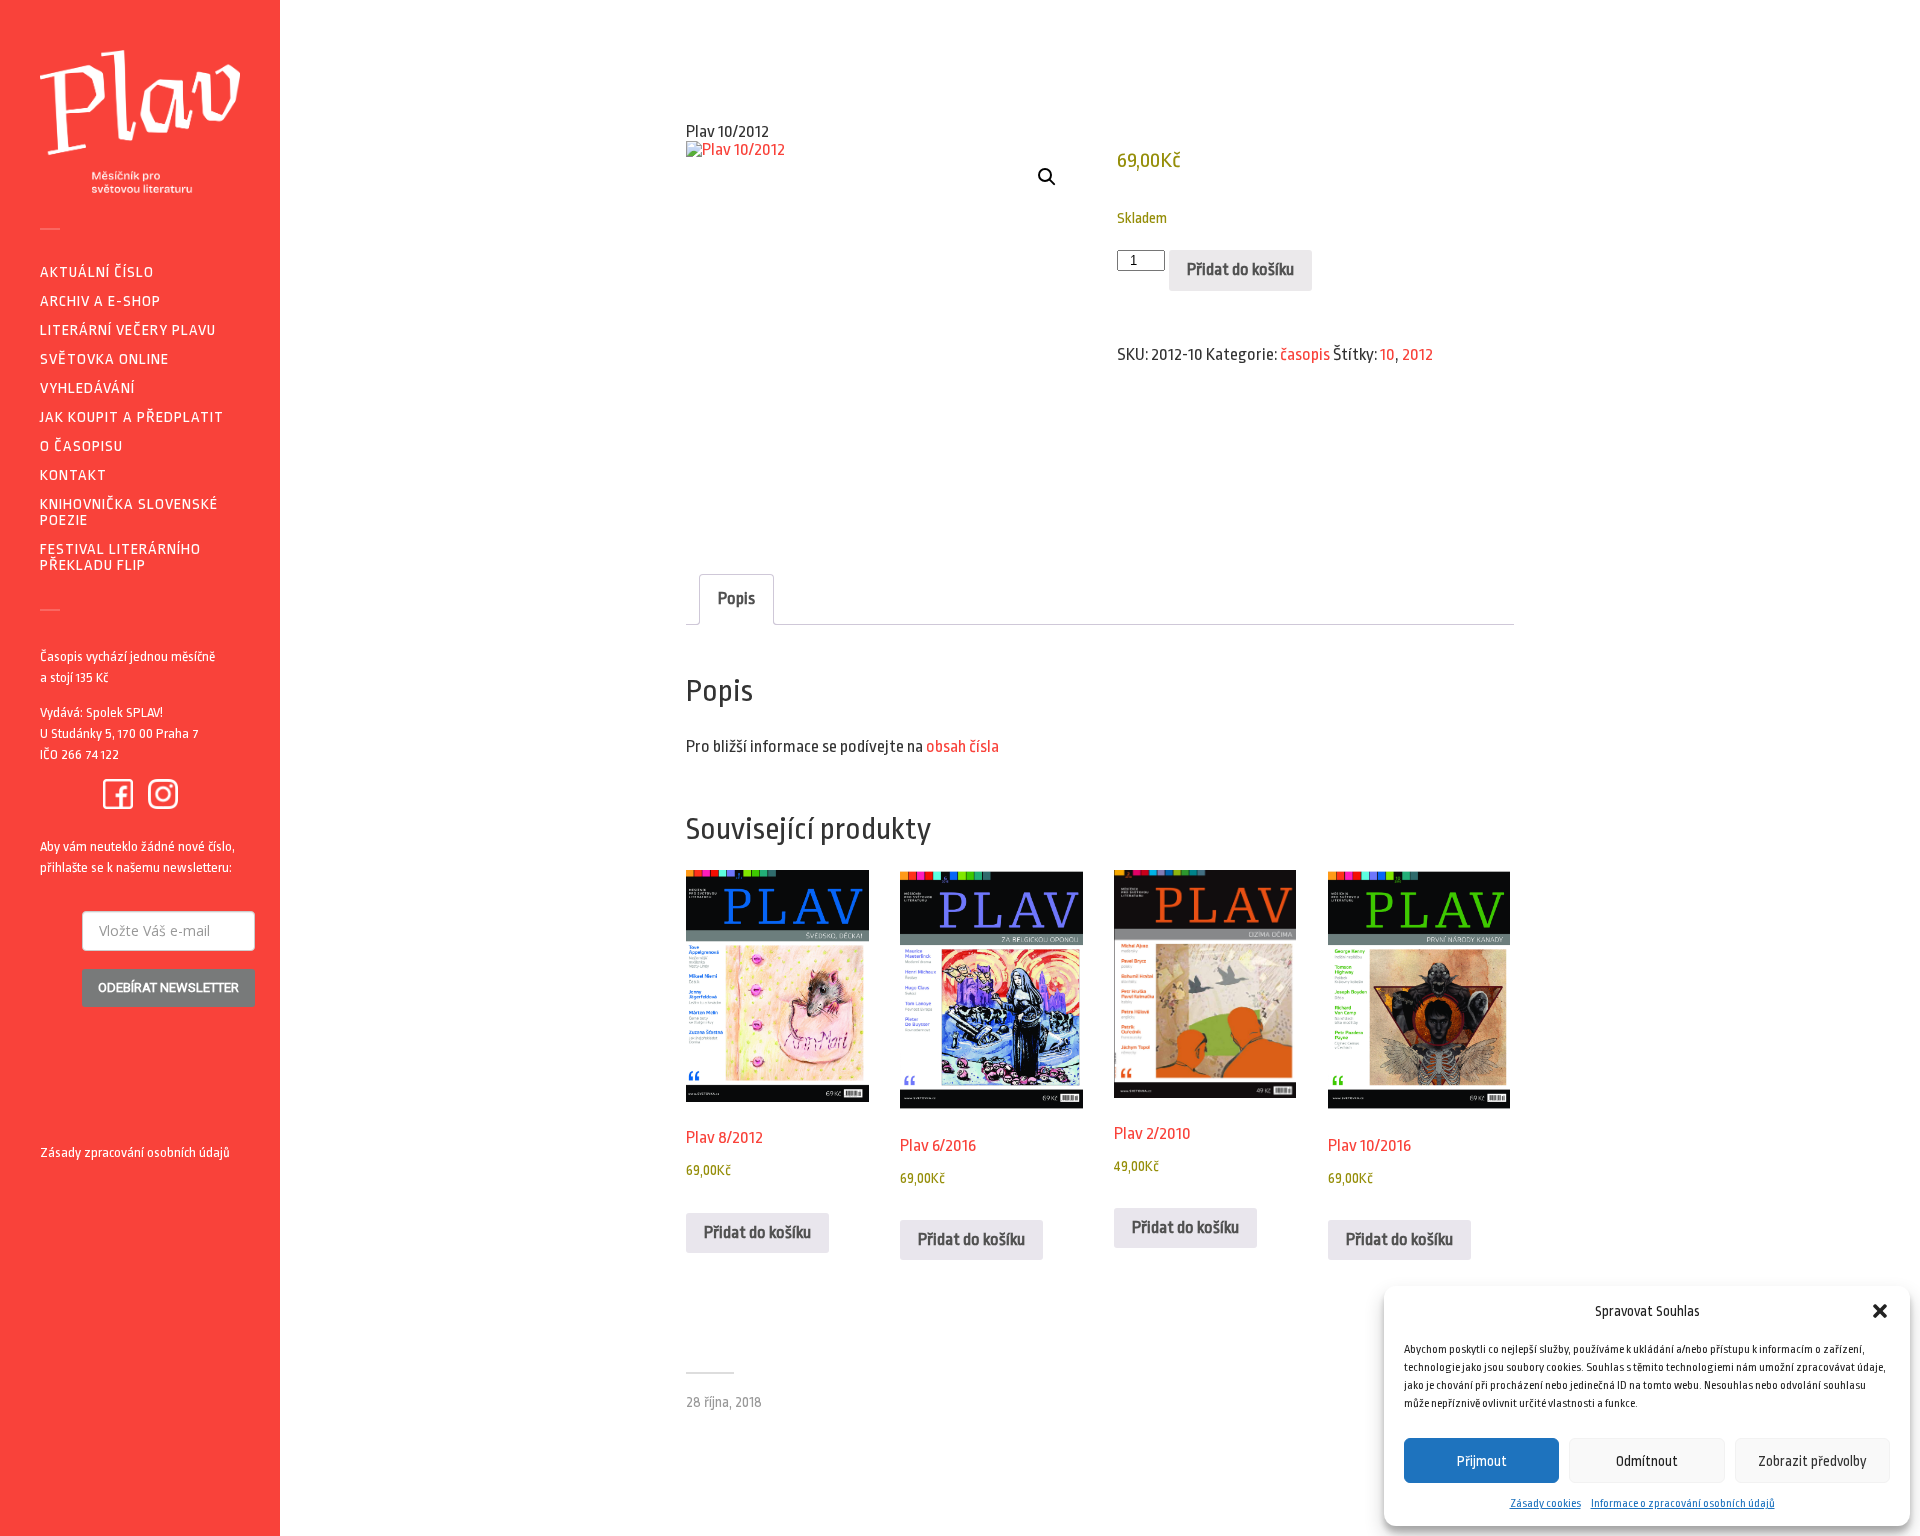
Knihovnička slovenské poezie (129, 512)
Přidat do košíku (1240, 269)
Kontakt (73, 475)
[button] (1880, 1311)
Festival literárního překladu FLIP (120, 557)
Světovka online (104, 359)
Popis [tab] (736, 598)
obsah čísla (962, 746)
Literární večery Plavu (128, 330)
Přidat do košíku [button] (757, 1232)
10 (1387, 354)
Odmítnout (1647, 1461)
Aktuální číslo (97, 272)
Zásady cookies (1545, 1503)
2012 (1417, 354)
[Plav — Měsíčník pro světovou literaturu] (140, 121)
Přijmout (1482, 1461)
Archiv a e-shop (100, 301)
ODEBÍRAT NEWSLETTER (168, 987)
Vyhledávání (87, 388)
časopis (1305, 354)
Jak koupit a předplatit (132, 417)
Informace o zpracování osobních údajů (1683, 1503)
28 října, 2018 (724, 1402)
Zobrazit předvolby (1812, 1461)
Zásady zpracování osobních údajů (135, 1152)
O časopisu (81, 446)
